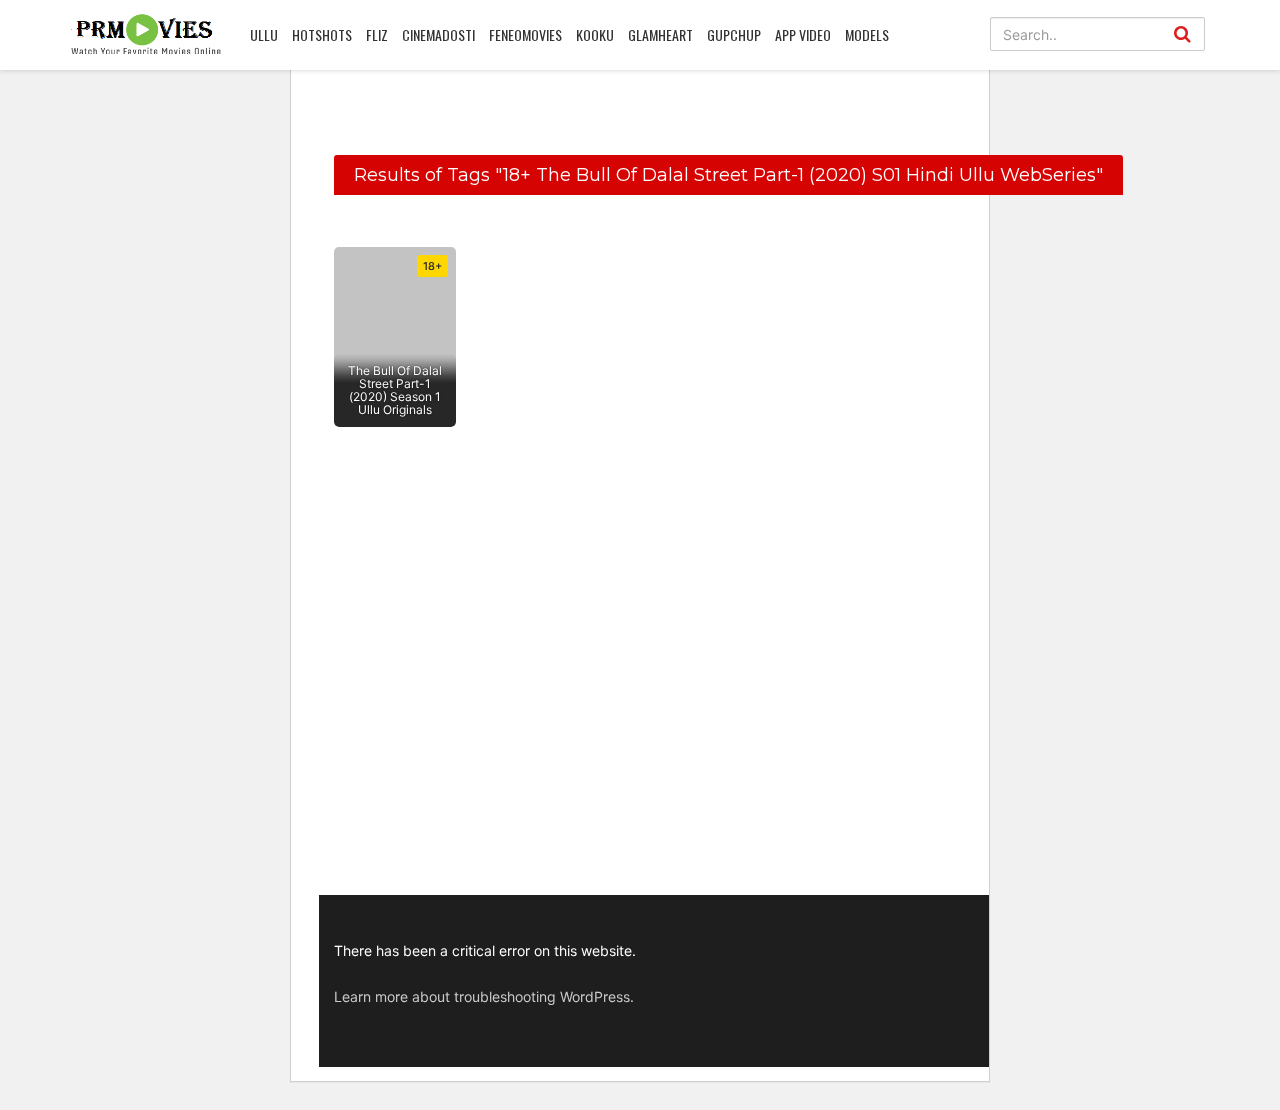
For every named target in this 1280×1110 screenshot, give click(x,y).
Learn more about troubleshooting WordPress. (484, 996)
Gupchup (734, 34)
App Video (803, 34)
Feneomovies (525, 34)
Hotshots (322, 34)
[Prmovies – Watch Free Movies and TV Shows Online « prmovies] (146, 34)
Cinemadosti (438, 34)
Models (867, 34)
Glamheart (660, 34)
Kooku (595, 34)
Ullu (264, 34)
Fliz (377, 34)
